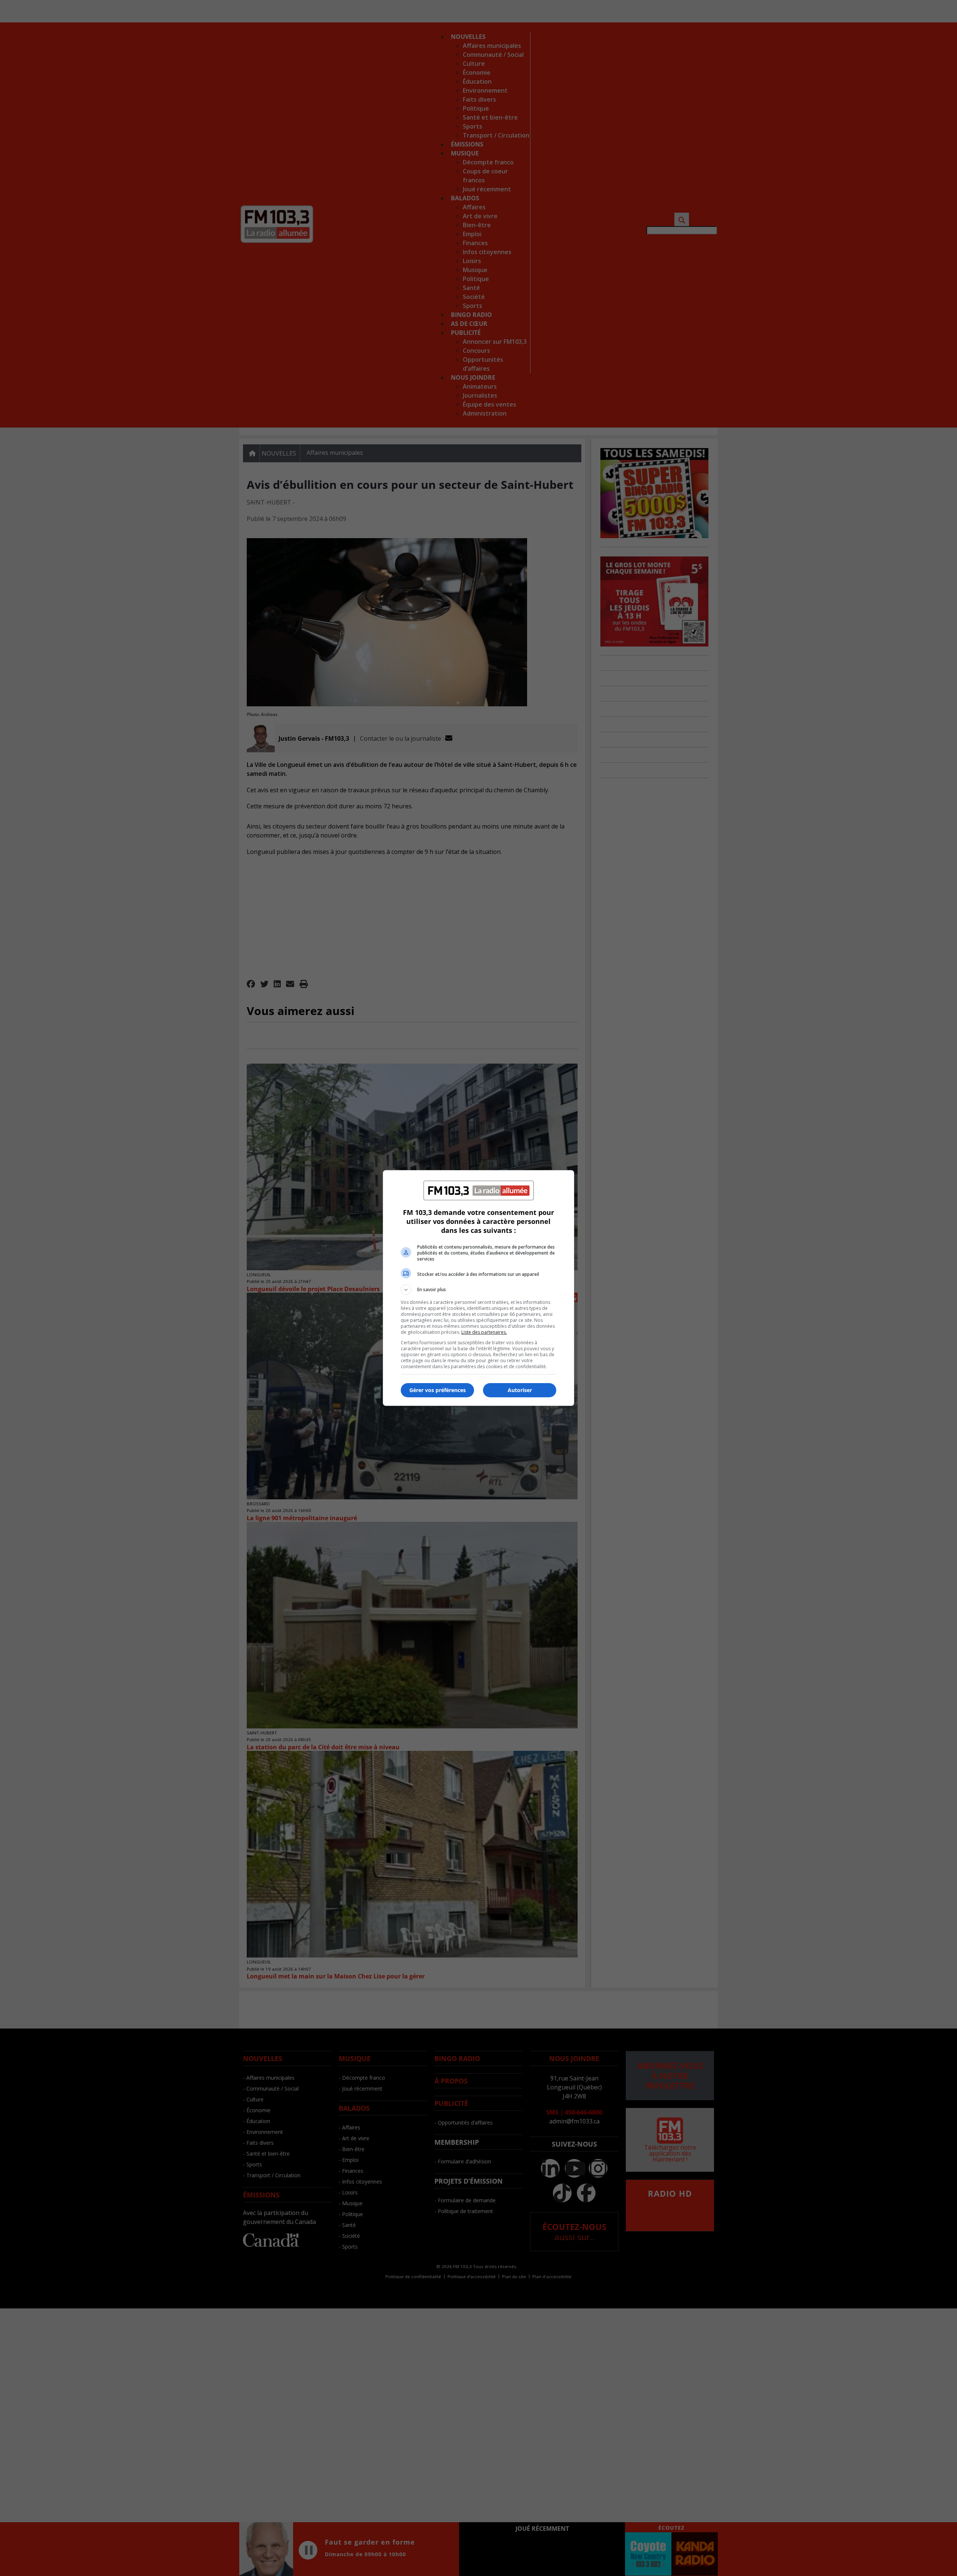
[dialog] (478, 1288)
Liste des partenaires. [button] (484, 1332)
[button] (478, 1290)
